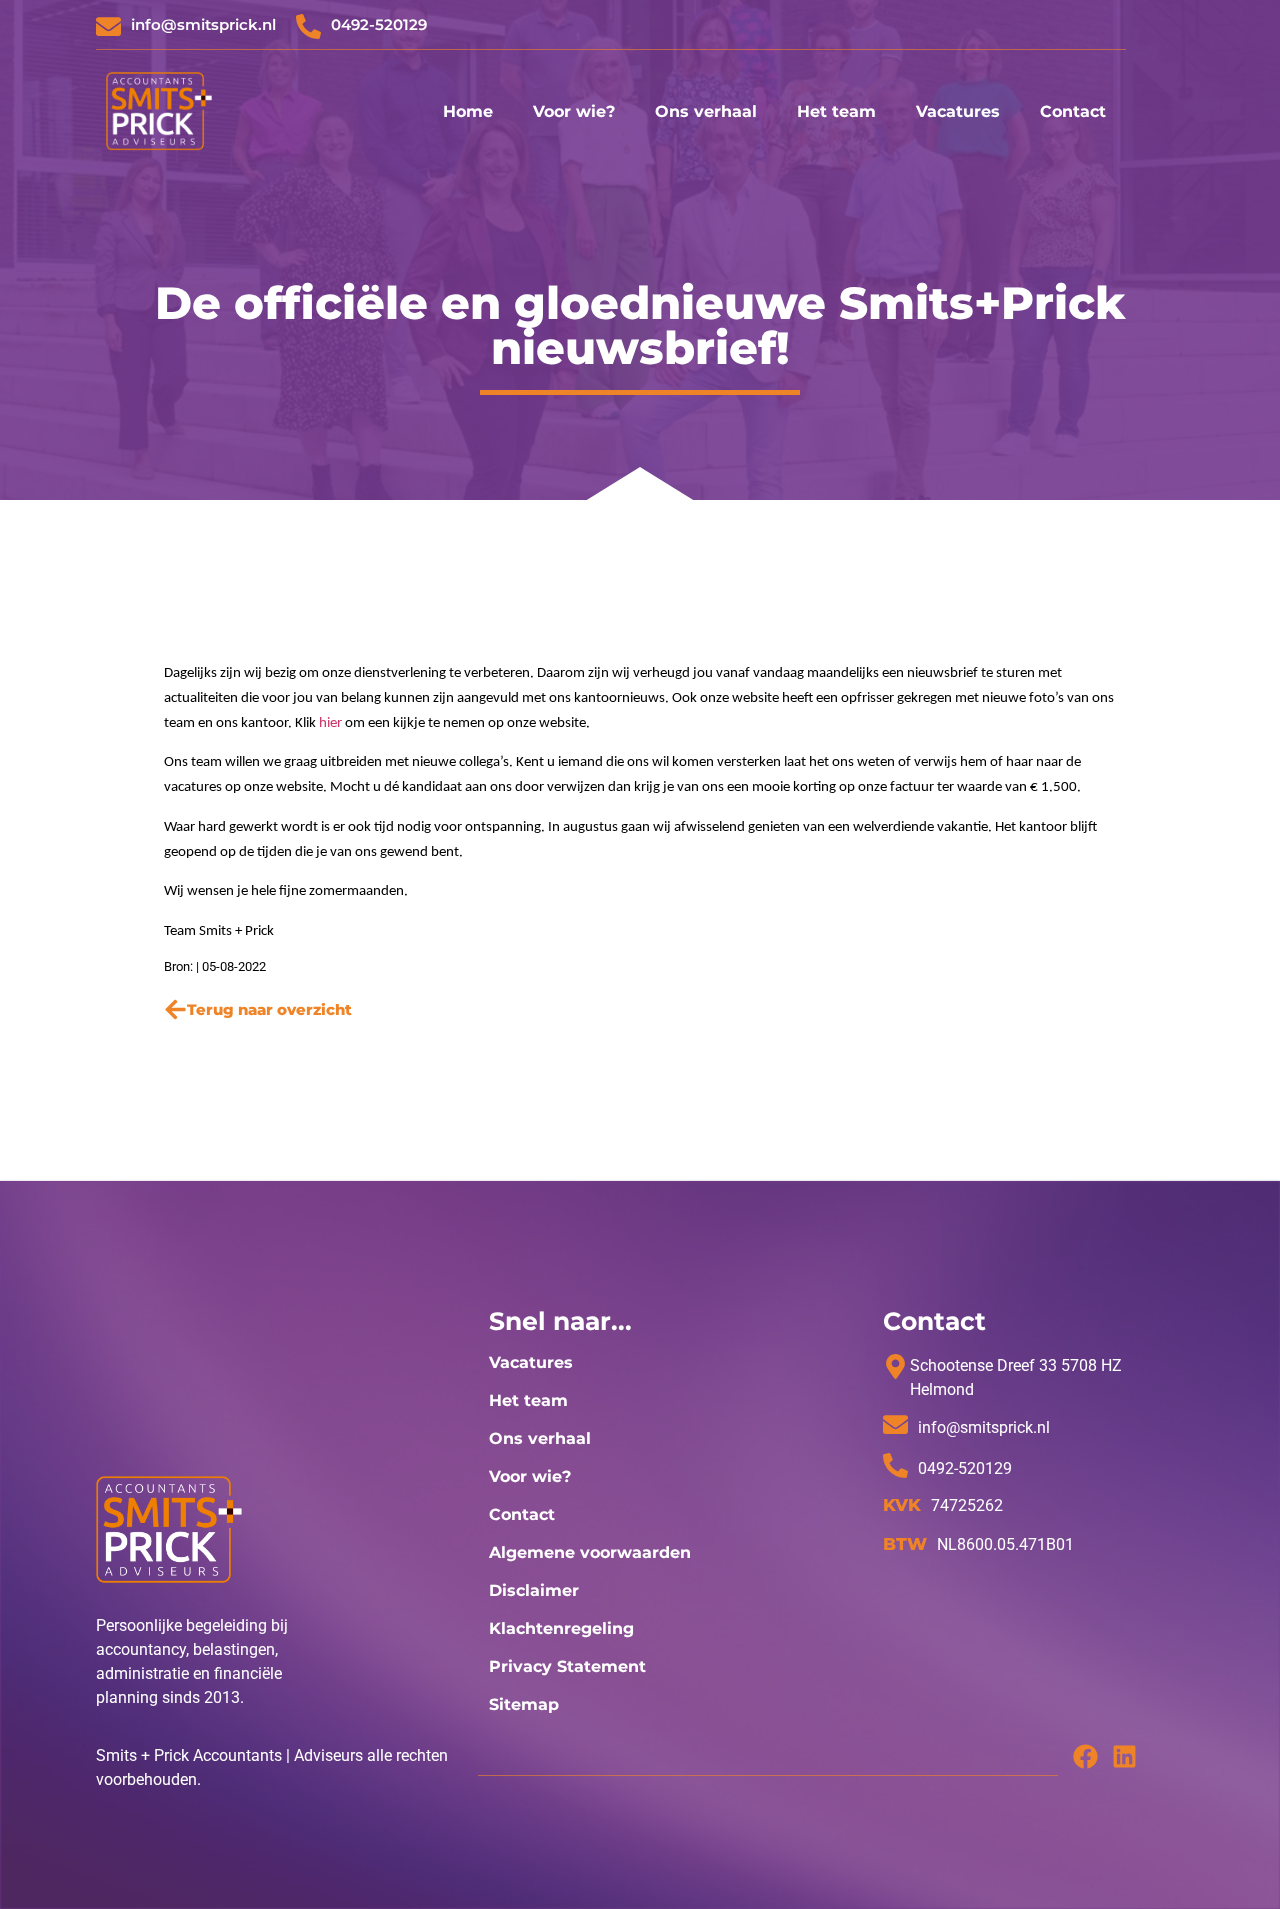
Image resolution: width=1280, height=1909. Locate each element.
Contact (1073, 111)
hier (330, 723)
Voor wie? (574, 111)
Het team (836, 111)
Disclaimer (534, 1590)
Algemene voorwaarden (590, 1552)
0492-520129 (379, 24)
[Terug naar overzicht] (175, 1009)
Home (468, 111)
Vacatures (958, 111)
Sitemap (524, 1704)
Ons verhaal (706, 111)
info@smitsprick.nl (203, 24)
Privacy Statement (567, 1666)
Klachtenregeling (561, 1628)
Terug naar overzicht (269, 1009)
